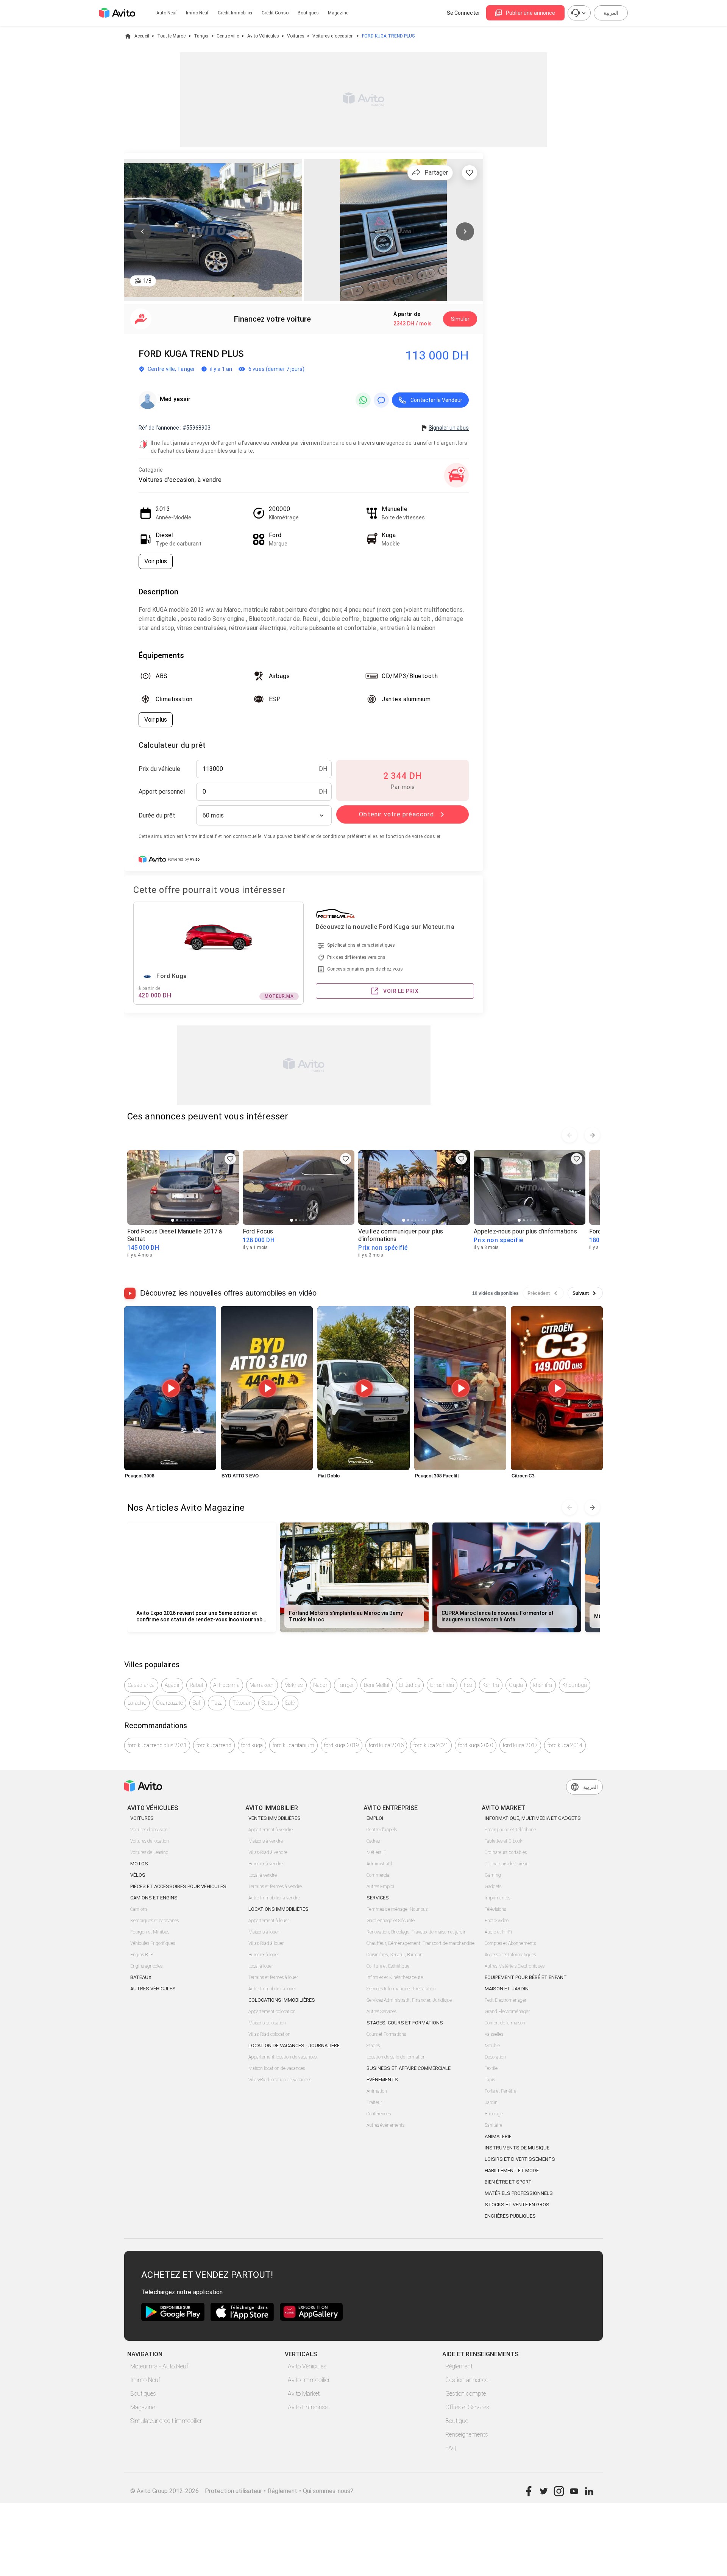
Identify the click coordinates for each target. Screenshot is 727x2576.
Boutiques (308, 13)
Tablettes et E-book (503, 1841)
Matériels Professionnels (519, 2193)
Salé (290, 1703)
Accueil (142, 36)
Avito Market (304, 2394)
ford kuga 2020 (476, 1745)
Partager (436, 173)
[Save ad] (230, 1159)
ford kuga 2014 (565, 1745)
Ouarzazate (170, 1703)
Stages (373, 2046)
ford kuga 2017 (520, 1745)
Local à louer (261, 1966)
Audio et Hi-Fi (498, 1932)
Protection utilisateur (233, 2491)
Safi (197, 1703)
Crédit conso (275, 13)
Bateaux (141, 1977)
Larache (137, 1703)
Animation (377, 2091)
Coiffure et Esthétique (388, 1966)
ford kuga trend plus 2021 (157, 1745)
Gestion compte (466, 2394)
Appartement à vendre (271, 1830)
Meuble (492, 2046)
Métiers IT (376, 1852)
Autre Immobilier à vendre (274, 1898)
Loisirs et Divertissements (520, 2159)
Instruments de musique (517, 2148)
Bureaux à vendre (266, 1864)
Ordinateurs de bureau (507, 1864)
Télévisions (495, 1909)
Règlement (459, 2366)
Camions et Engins (154, 1898)
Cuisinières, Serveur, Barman (395, 1955)
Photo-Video (497, 1921)
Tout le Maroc (171, 36)
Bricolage (494, 2114)
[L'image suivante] (465, 231)
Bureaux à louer (264, 1955)
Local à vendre (263, 1875)
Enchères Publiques (510, 2216)
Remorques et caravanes (154, 1921)
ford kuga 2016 (386, 1745)
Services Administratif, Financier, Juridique (409, 2000)
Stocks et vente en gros (517, 2205)
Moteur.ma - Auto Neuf (159, 2366)
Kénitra (491, 1685)
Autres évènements (385, 2125)
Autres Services (381, 2012)
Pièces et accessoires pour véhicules (178, 1886)
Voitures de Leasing (149, 1852)
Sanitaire (493, 2125)
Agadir (172, 1685)
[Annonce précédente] (569, 1135)
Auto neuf (167, 13)
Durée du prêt (157, 815)
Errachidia (442, 1685)
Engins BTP (142, 1955)
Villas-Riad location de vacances (280, 2080)
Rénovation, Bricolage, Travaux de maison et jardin (417, 1932)
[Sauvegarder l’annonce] (470, 173)
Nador (320, 1685)
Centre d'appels (382, 1830)
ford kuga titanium (293, 1745)
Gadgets (493, 1887)
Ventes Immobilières (275, 1818)
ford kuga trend (214, 1745)
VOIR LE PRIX (401, 991)
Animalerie (498, 2136)
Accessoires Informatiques (510, 1955)
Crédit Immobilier (235, 13)
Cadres (373, 1841)
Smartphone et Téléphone (510, 1830)
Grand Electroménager (507, 2012)
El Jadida (410, 1685)
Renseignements (467, 2435)
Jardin (491, 2102)
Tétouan (242, 1703)
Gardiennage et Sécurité (391, 1921)
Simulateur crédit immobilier (166, 2421)
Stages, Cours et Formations (405, 2023)
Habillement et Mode (512, 2170)
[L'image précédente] (142, 231)
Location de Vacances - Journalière (294, 2045)
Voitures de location (150, 1841)
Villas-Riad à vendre (268, 1852)
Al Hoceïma (226, 1685)
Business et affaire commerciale (409, 2068)
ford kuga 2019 (342, 1745)
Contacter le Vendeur (436, 400)
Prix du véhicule (159, 769)
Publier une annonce (530, 13)
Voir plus (156, 561)
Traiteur (374, 2102)
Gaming (493, 1875)
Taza (217, 1703)
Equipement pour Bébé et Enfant (526, 1977)
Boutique (457, 2421)
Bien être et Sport (508, 2182)
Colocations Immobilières (282, 2000)
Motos (139, 1864)
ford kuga (252, 1745)
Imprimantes (497, 1898)
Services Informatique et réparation (401, 1989)
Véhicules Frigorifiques (153, 1943)
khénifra (543, 1685)
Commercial (378, 1875)
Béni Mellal (377, 1685)
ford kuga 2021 (431, 1745)
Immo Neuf (145, 2380)
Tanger (201, 36)
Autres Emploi (380, 1887)
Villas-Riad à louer (266, 1943)
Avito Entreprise (308, 2407)
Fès (468, 1685)
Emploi (375, 1818)
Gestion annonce (467, 2380)
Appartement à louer (269, 1921)
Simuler (460, 319)
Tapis (490, 2080)
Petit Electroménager (505, 2000)
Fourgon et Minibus (150, 1932)
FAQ (451, 2448)
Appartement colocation (272, 2012)
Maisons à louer (264, 1932)
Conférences (379, 2114)
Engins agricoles (146, 1966)
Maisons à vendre (266, 1841)
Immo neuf (197, 13)
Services (378, 1898)
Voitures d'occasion (333, 36)
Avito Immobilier (309, 2380)
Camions (139, 1909)
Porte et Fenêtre (500, 2091)
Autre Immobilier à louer (272, 1989)
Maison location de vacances (277, 2068)
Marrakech (262, 1685)
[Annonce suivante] (592, 1135)
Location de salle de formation (396, 2057)
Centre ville (228, 36)
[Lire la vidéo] (170, 1388)
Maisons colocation (267, 2023)
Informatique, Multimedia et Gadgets (533, 1818)
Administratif (379, 1864)
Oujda (516, 1685)
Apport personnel (162, 792)
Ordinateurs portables (506, 1852)
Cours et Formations (386, 2034)
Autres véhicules (153, 1989)
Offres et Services (467, 2407)
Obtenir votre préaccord (396, 814)
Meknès (294, 1685)
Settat (268, 1703)
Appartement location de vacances (282, 2057)
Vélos (138, 1875)
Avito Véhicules (263, 36)
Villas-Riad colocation (269, 2034)
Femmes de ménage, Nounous (397, 1909)
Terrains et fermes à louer (273, 1977)
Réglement (282, 2491)
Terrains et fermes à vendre (275, 1887)
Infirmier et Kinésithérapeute (395, 1977)
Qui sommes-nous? (328, 2491)
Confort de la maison (505, 2023)
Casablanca (141, 1685)
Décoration (495, 2057)
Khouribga (575, 1685)
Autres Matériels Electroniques (515, 1966)
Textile (491, 2068)
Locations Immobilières (278, 1909)
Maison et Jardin (507, 1989)
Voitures (296, 36)
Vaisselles (494, 2034)
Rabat (197, 1685)
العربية (611, 13)
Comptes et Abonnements (510, 1943)
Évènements (382, 2080)
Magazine (338, 13)
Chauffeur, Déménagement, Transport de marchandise (420, 1943)
